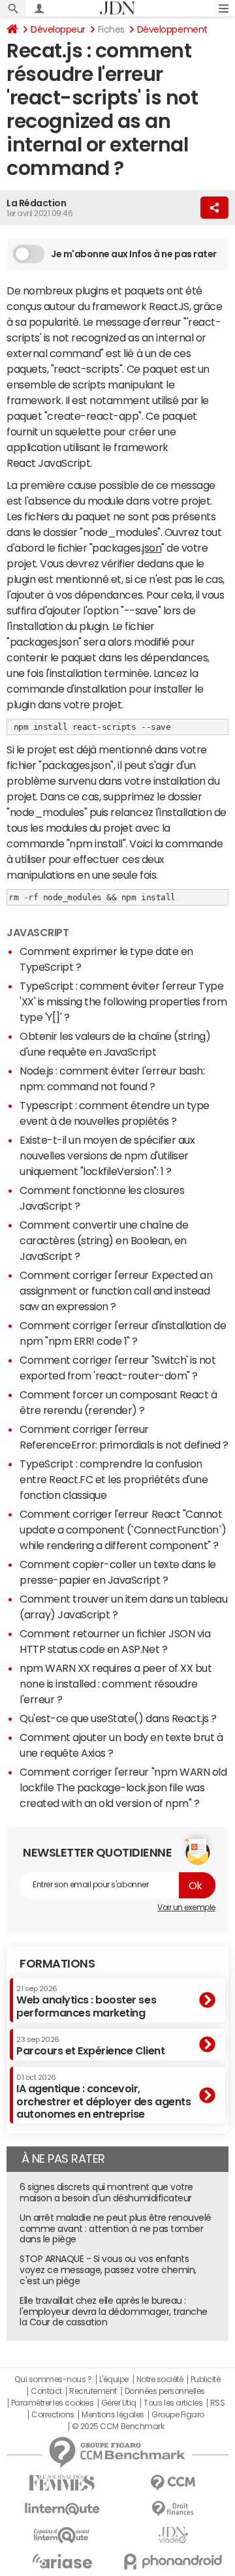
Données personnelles (165, 2391)
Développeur (58, 29)
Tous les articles (173, 2403)
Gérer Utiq (119, 2403)
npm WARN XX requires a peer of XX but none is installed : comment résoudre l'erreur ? (116, 1684)
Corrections (53, 2415)
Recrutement (93, 2391)
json (152, 548)
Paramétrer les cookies (52, 2403)
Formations (57, 1964)
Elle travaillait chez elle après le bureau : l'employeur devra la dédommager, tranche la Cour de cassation (114, 2312)
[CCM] (173, 2483)
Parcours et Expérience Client (90, 2046)
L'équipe (114, 2380)
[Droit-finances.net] (173, 2509)
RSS (218, 2403)
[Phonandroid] (173, 2561)
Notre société (160, 2380)
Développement (172, 29)
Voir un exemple (186, 1908)
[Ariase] (62, 2561)
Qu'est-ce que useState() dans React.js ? (118, 1718)
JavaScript (38, 932)
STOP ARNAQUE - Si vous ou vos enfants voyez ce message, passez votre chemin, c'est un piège (108, 2270)
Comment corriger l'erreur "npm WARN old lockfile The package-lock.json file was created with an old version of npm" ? (123, 1787)
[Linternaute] (62, 2509)
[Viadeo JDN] (173, 2535)
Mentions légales (113, 2415)
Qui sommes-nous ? (53, 2380)
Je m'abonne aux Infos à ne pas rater (134, 254)
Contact (46, 2391)
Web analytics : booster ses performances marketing (86, 2001)
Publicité (206, 2380)
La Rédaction (36, 203)
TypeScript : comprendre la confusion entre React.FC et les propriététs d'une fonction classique (114, 1479)
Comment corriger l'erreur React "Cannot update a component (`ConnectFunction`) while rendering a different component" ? (123, 1530)
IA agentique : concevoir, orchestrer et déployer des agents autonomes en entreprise (103, 2097)
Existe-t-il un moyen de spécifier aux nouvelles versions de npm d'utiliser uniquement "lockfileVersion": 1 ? (107, 1155)
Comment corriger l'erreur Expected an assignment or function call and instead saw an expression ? (116, 1291)
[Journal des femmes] (62, 2483)
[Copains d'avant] (62, 2535)
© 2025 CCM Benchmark (118, 2427)
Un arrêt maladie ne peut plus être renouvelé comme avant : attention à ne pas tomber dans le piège (116, 2229)
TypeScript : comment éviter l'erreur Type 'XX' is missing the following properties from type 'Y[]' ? (123, 1001)
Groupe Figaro (178, 2415)
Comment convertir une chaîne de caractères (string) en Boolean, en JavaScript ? (104, 1240)
